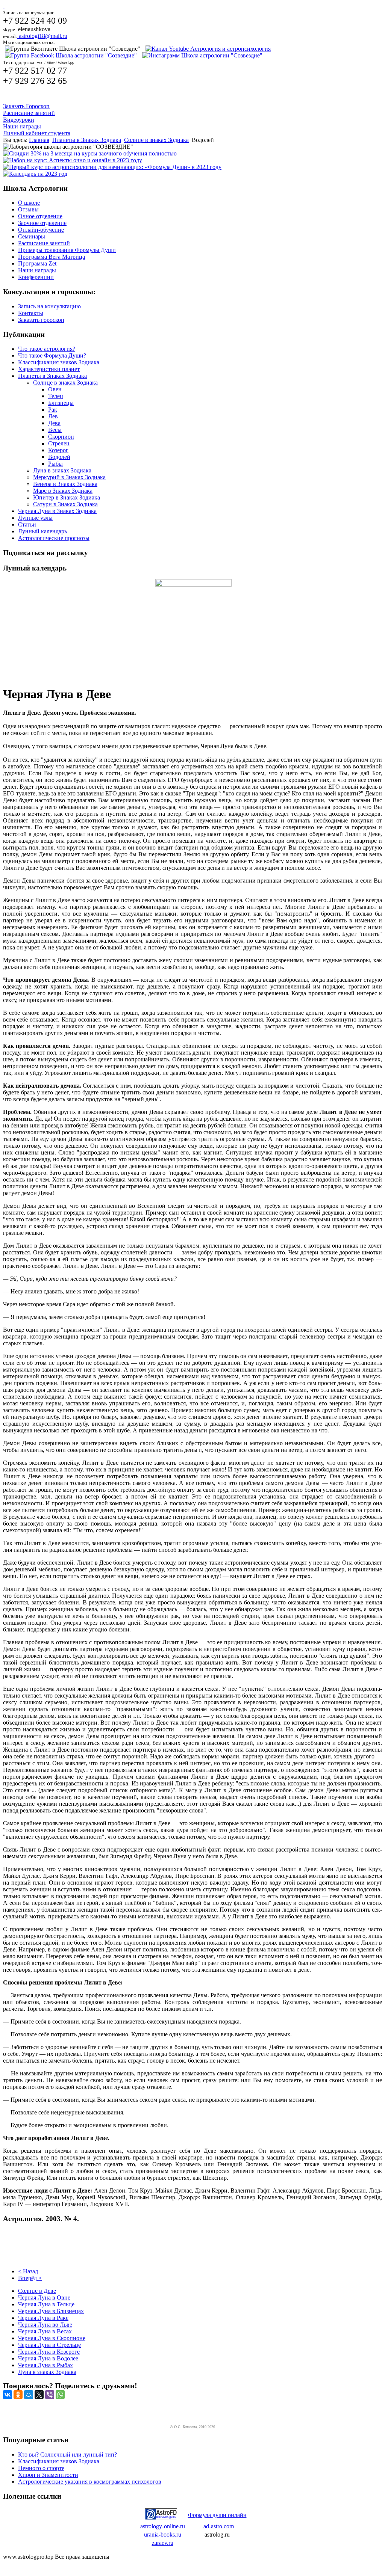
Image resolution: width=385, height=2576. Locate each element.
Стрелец (59, 443)
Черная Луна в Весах (45, 2331)
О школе (29, 203)
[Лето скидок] (90, 153)
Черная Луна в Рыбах (45, 2365)
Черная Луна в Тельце (46, 2304)
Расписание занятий (29, 113)
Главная (39, 140)
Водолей (59, 457)
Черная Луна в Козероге (49, 2352)
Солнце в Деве (37, 2291)
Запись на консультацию (49, 306)
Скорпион (61, 437)
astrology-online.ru (163, 2526)
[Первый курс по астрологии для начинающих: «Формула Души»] (112, 167)
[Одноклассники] (18, 2395)
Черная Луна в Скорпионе (52, 2338)
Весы (55, 430)
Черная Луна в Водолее (48, 2358)
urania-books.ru (163, 2535)
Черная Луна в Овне (44, 2298)
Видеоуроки (19, 120)
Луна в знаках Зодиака (62, 470)
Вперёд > (30, 2278)
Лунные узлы (35, 518)
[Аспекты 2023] (73, 160)
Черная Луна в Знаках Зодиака (57, 511)
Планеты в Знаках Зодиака (87, 140)
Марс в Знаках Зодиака (63, 491)
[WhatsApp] (60, 2395)
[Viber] (50, 2395)
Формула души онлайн (217, 2515)
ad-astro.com (219, 2526)
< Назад (28, 2271)
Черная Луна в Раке (43, 2318)
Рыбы (55, 464)
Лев (53, 416)
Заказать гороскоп (41, 320)
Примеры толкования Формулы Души (67, 250)
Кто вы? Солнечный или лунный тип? (67, 2455)
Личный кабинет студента (37, 133)
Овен (55, 389)
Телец (56, 396)
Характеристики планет (49, 369)
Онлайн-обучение (41, 230)
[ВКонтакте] (8, 2395)
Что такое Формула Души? (52, 355)
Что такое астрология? (47, 349)
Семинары (32, 236)
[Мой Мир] (29, 2395)
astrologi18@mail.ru (42, 36)
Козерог (58, 450)
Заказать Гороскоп (26, 106)
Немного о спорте (41, 2468)
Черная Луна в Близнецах (51, 2311)
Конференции (36, 277)
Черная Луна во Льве (45, 2325)
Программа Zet (37, 263)
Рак (53, 410)
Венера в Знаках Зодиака (65, 484)
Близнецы (61, 403)
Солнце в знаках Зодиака (156, 140)
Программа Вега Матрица (52, 257)
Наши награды (22, 126)
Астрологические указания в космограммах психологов (90, 2482)
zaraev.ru (163, 2543)
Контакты (31, 313)
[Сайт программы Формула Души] (161, 2518)
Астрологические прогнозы (54, 538)
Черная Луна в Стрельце (49, 2345)
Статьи (27, 524)
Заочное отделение (42, 223)
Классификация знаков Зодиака (59, 362)
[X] (39, 2395)
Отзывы (28, 209)
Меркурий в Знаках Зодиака (69, 477)
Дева (54, 423)
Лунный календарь (42, 531)
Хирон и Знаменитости (48, 2475)
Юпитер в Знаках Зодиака (67, 497)
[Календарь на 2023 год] (35, 174)
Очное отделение (40, 216)
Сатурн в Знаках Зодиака (65, 504)
